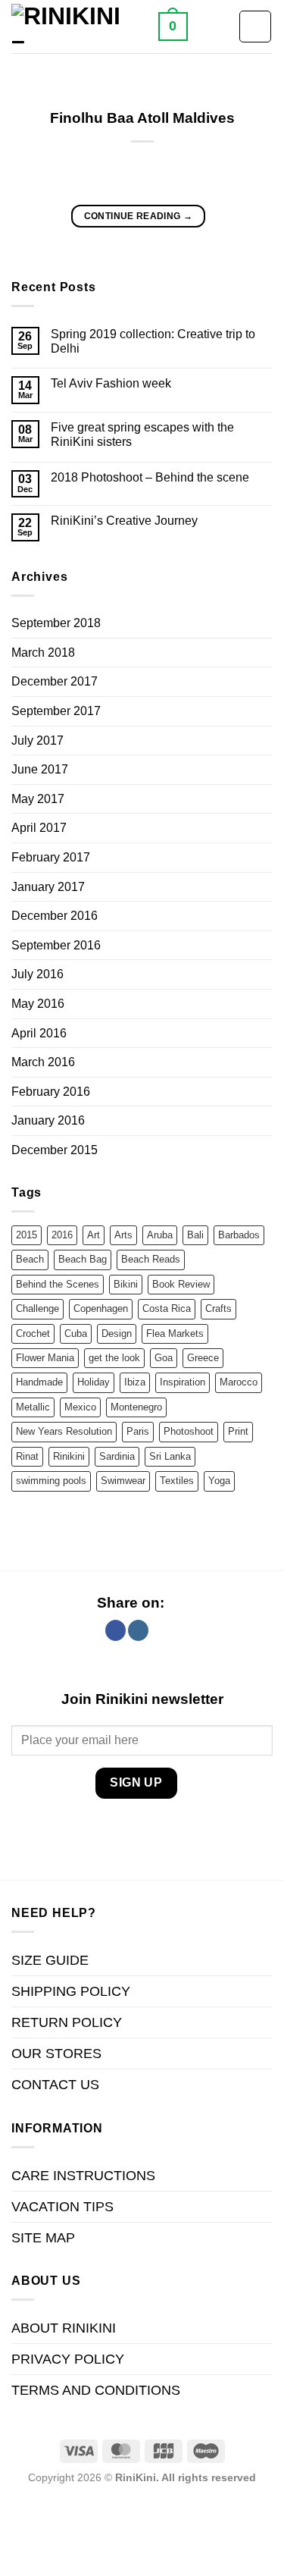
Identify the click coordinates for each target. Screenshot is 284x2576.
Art (94, 1235)
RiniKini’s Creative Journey (124, 521)
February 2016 (51, 1092)
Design (117, 1333)
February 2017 (51, 857)
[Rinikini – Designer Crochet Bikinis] (79, 27)
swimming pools (51, 1481)
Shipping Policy (71, 1991)
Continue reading (139, 216)
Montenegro (136, 1407)
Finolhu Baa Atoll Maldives (142, 118)
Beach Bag (83, 1259)
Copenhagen (101, 1308)
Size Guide (50, 1960)
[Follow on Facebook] (115, 1630)
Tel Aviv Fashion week (111, 383)
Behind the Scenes (58, 1284)
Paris (138, 1431)
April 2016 (39, 1033)
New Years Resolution (64, 1431)
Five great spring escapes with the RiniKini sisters (142, 435)
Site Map (43, 2238)
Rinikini (69, 1456)
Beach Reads (151, 1259)
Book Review (181, 1284)
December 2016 (55, 916)
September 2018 (56, 623)
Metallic (33, 1407)
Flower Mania (45, 1358)
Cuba (76, 1333)
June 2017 (40, 769)
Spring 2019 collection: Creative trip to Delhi (153, 341)
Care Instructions (83, 2176)
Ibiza (135, 1382)
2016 (62, 1235)
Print (238, 1431)
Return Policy (67, 2022)
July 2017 (37, 740)
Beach (30, 1259)
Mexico (80, 1407)
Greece (203, 1358)
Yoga (219, 1481)
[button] (173, 26)
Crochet (33, 1333)
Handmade (39, 1382)
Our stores (56, 2054)
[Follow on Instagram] (138, 1630)
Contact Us (55, 2085)
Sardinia (117, 1456)
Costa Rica (167, 1308)
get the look (114, 1358)
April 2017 (39, 828)
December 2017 (55, 681)
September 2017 (56, 711)
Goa (164, 1358)
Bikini (126, 1284)
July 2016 (37, 974)
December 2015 (55, 1150)
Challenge (37, 1308)
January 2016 (48, 1120)
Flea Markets (175, 1333)
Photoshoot (189, 1431)
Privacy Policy (68, 2359)
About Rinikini (64, 2328)
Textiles (177, 1481)
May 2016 (38, 1004)
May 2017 (38, 799)
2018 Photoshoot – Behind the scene (150, 477)
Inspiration (183, 1382)
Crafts (218, 1308)
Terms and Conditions (96, 2390)
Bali (195, 1235)
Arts (123, 1235)
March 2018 (43, 653)
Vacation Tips (62, 2207)
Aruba (160, 1235)
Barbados (239, 1235)
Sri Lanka (170, 1456)
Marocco (239, 1382)
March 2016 (43, 1062)
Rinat (27, 1456)
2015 (27, 1235)
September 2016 (56, 945)
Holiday (94, 1382)
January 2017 (48, 887)
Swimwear (123, 1481)
